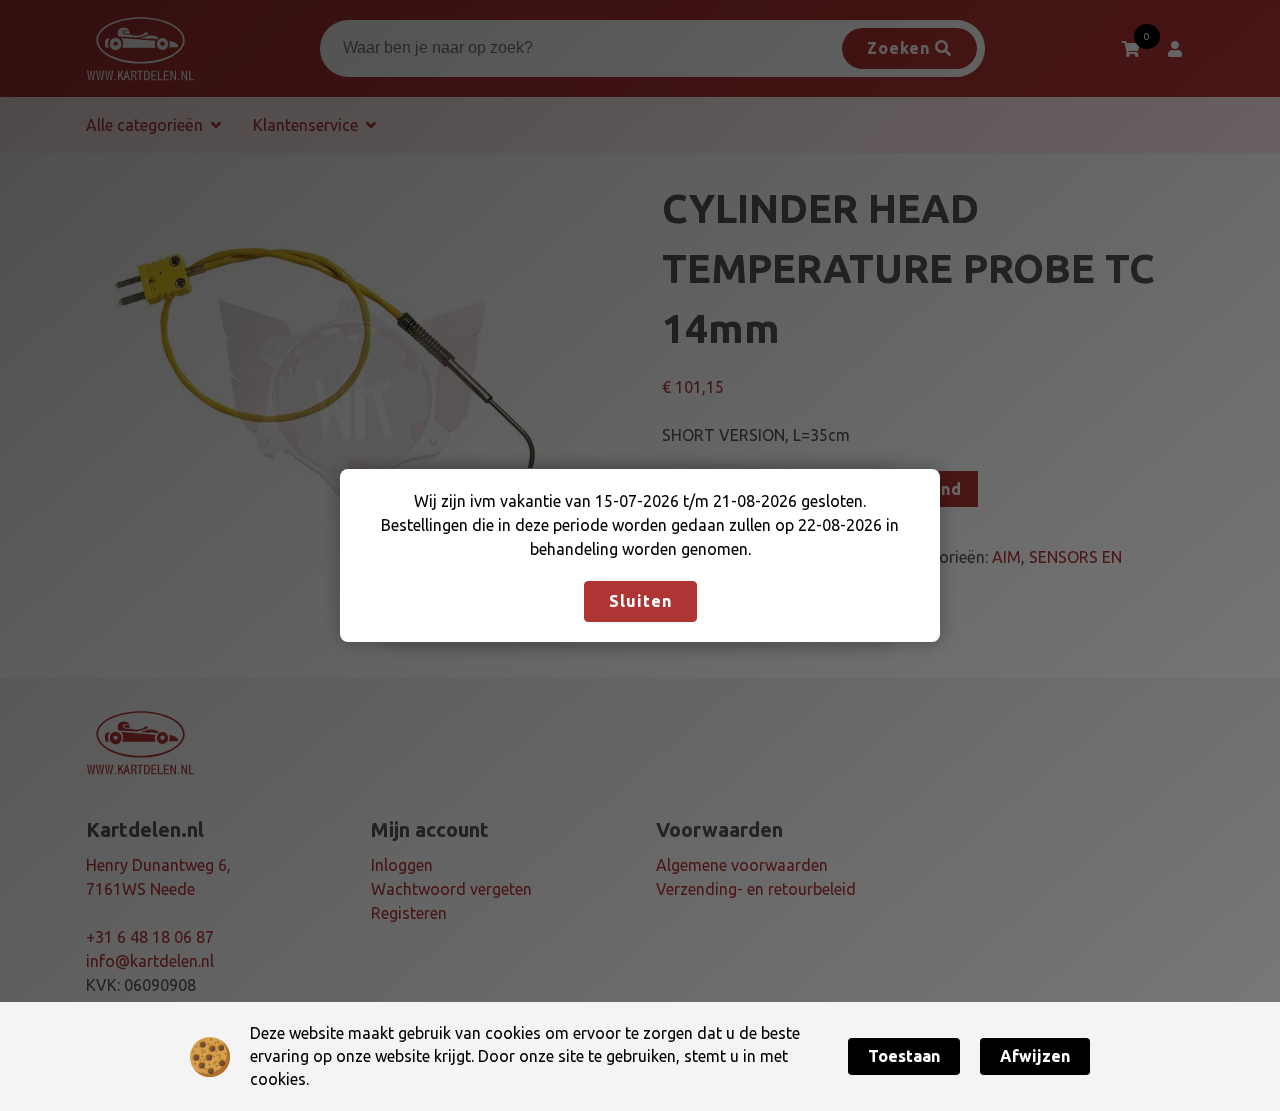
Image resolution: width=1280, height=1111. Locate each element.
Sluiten (640, 601)
